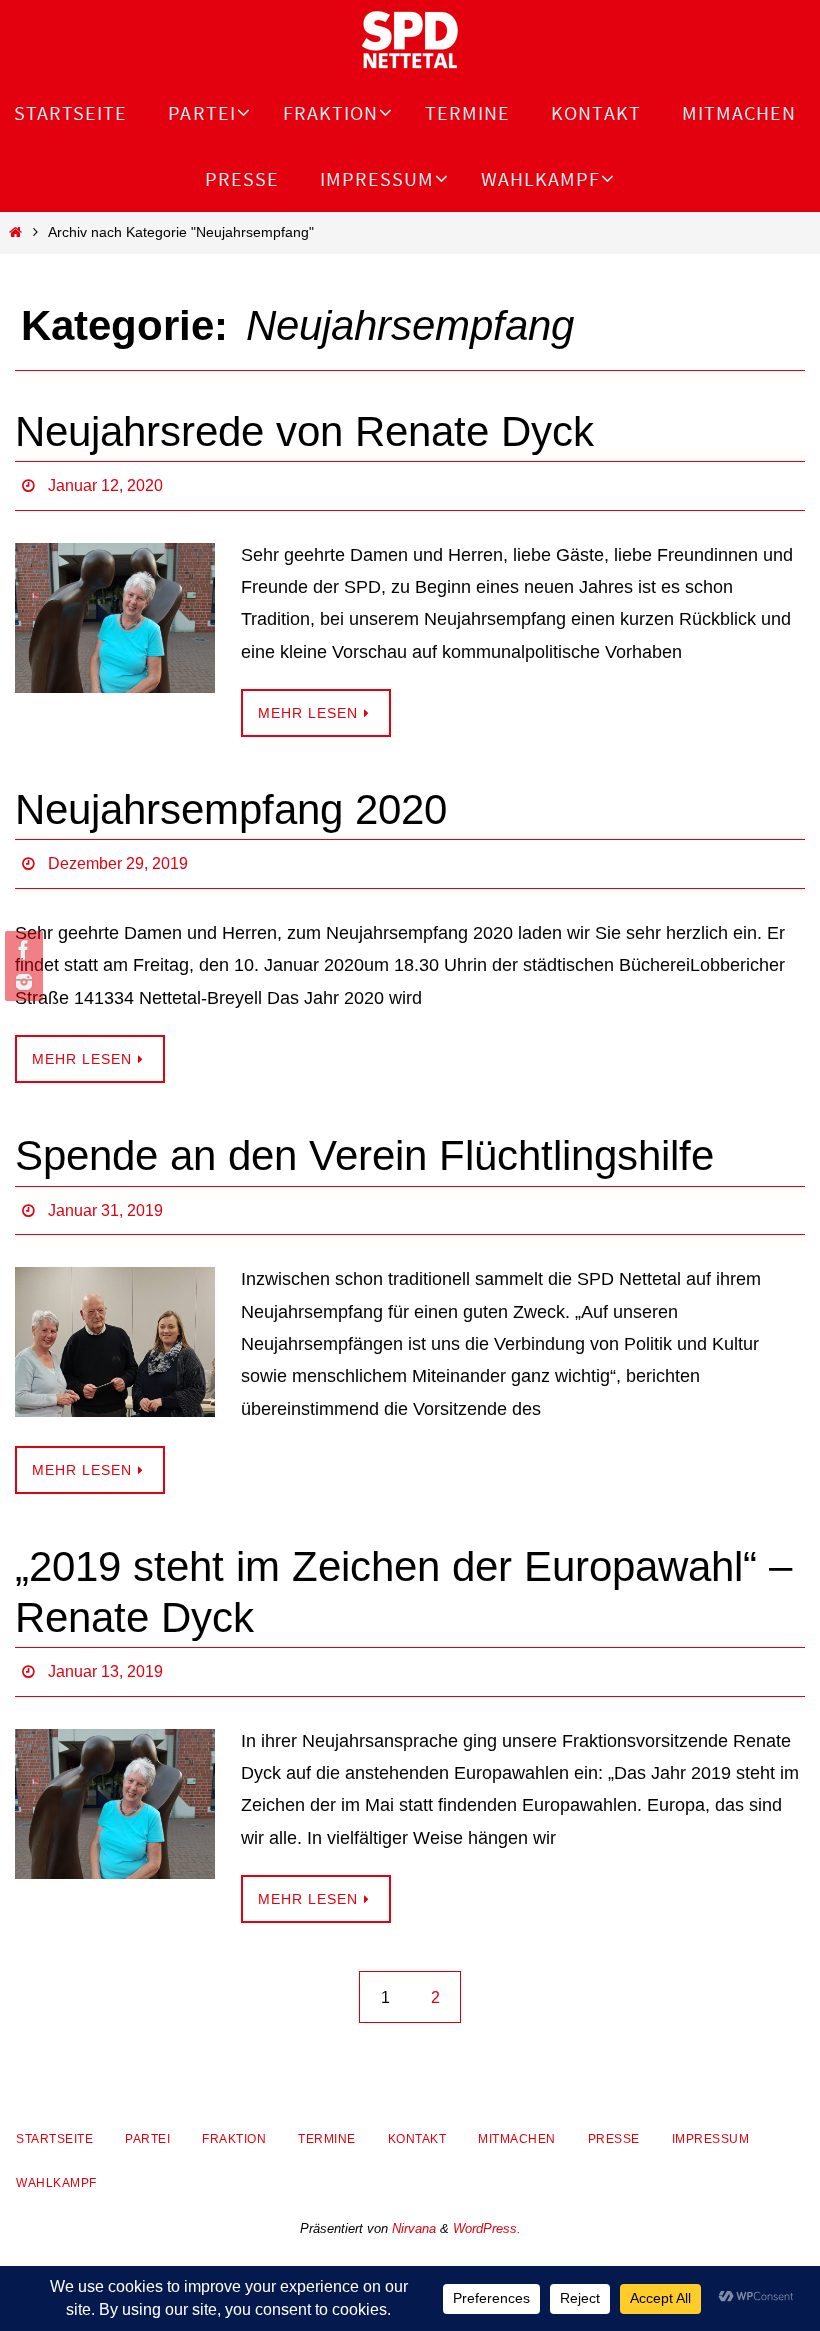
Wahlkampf (56, 2160)
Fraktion (234, 2117)
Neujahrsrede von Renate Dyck (304, 431)
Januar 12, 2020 (105, 482)
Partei (147, 2117)
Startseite (54, 2117)
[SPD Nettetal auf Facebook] (21, 950)
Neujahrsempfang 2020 (231, 803)
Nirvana (414, 2206)
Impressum (711, 2117)
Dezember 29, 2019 (118, 855)
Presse (614, 2117)
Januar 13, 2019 (105, 1651)
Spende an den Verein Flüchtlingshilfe (364, 1144)
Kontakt (417, 2117)
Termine (327, 2117)
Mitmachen (517, 2117)
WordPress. (487, 2206)
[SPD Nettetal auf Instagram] (21, 982)
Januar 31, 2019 (105, 1195)
